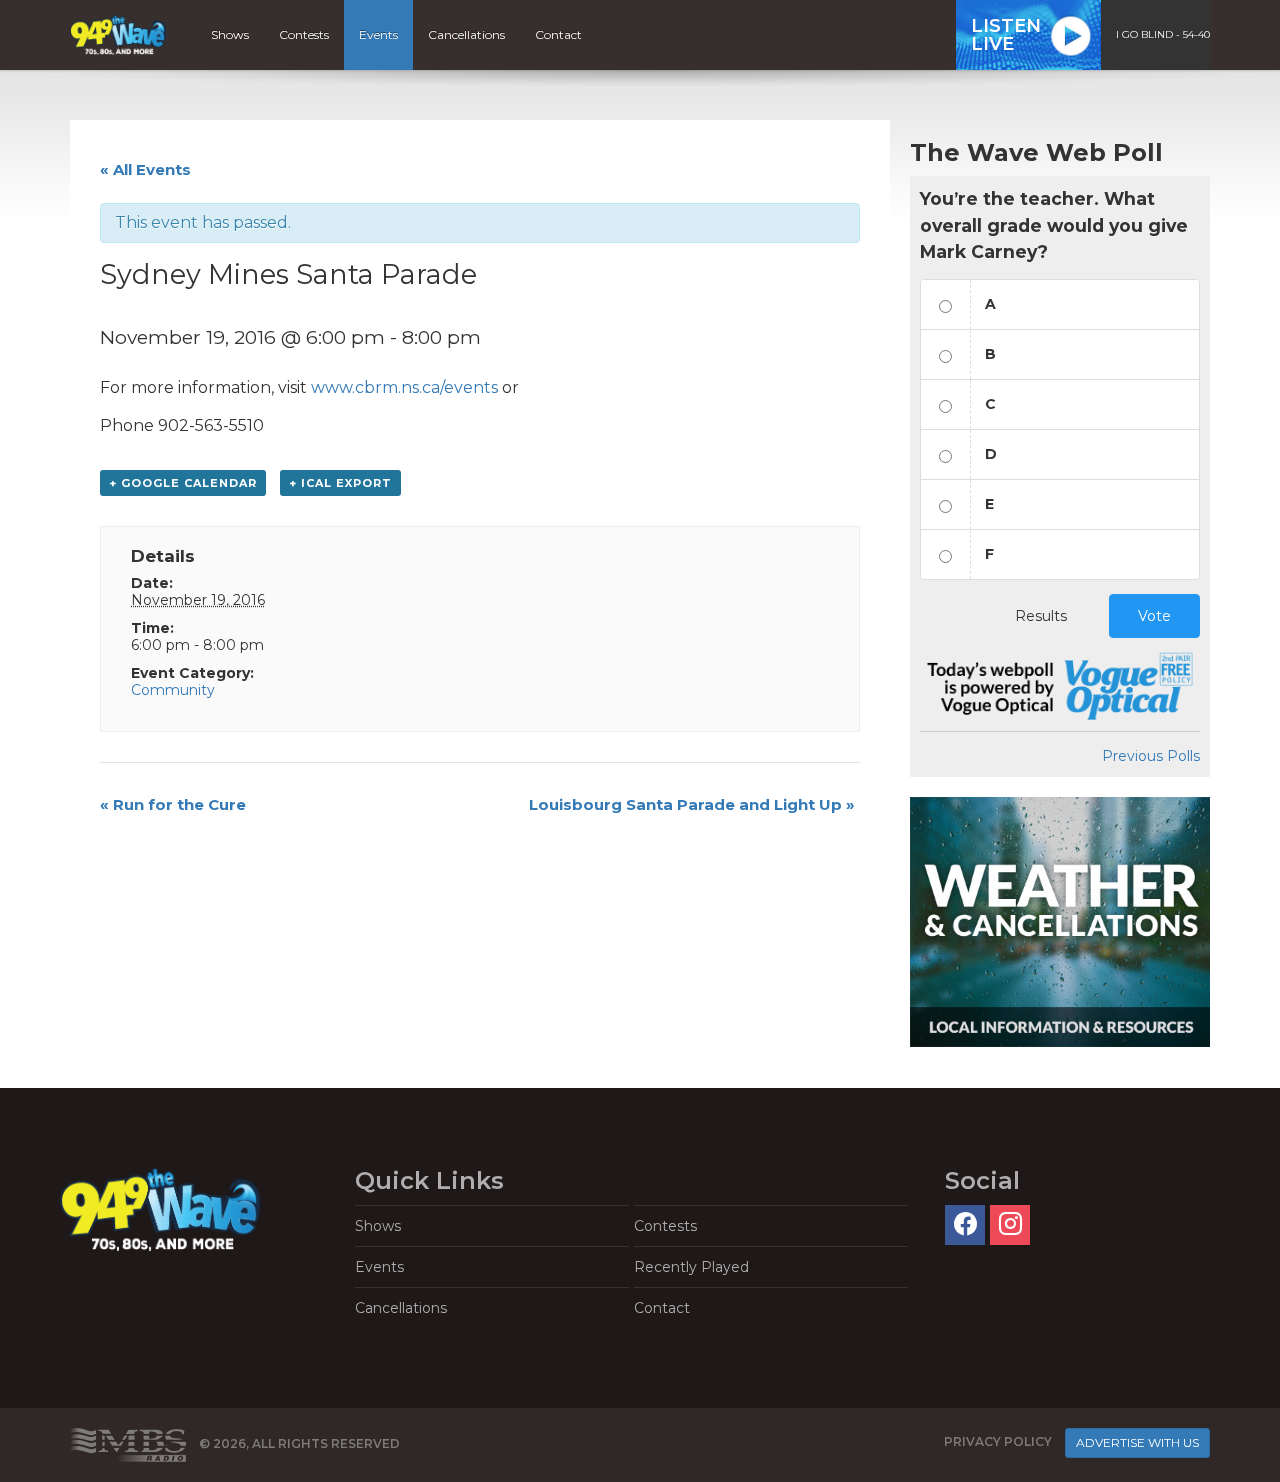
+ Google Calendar (183, 483)
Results (1041, 616)
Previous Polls (1151, 756)
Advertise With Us (1137, 1442)
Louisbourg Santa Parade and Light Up (692, 804)
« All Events (145, 169)
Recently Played (691, 1267)
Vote (1154, 616)
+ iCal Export (340, 483)
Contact (558, 34)
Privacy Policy (998, 1441)
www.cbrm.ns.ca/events (404, 387)
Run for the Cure (173, 804)
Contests (304, 34)
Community (173, 690)
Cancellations (466, 34)
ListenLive (1006, 35)
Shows (230, 34)
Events (378, 34)
